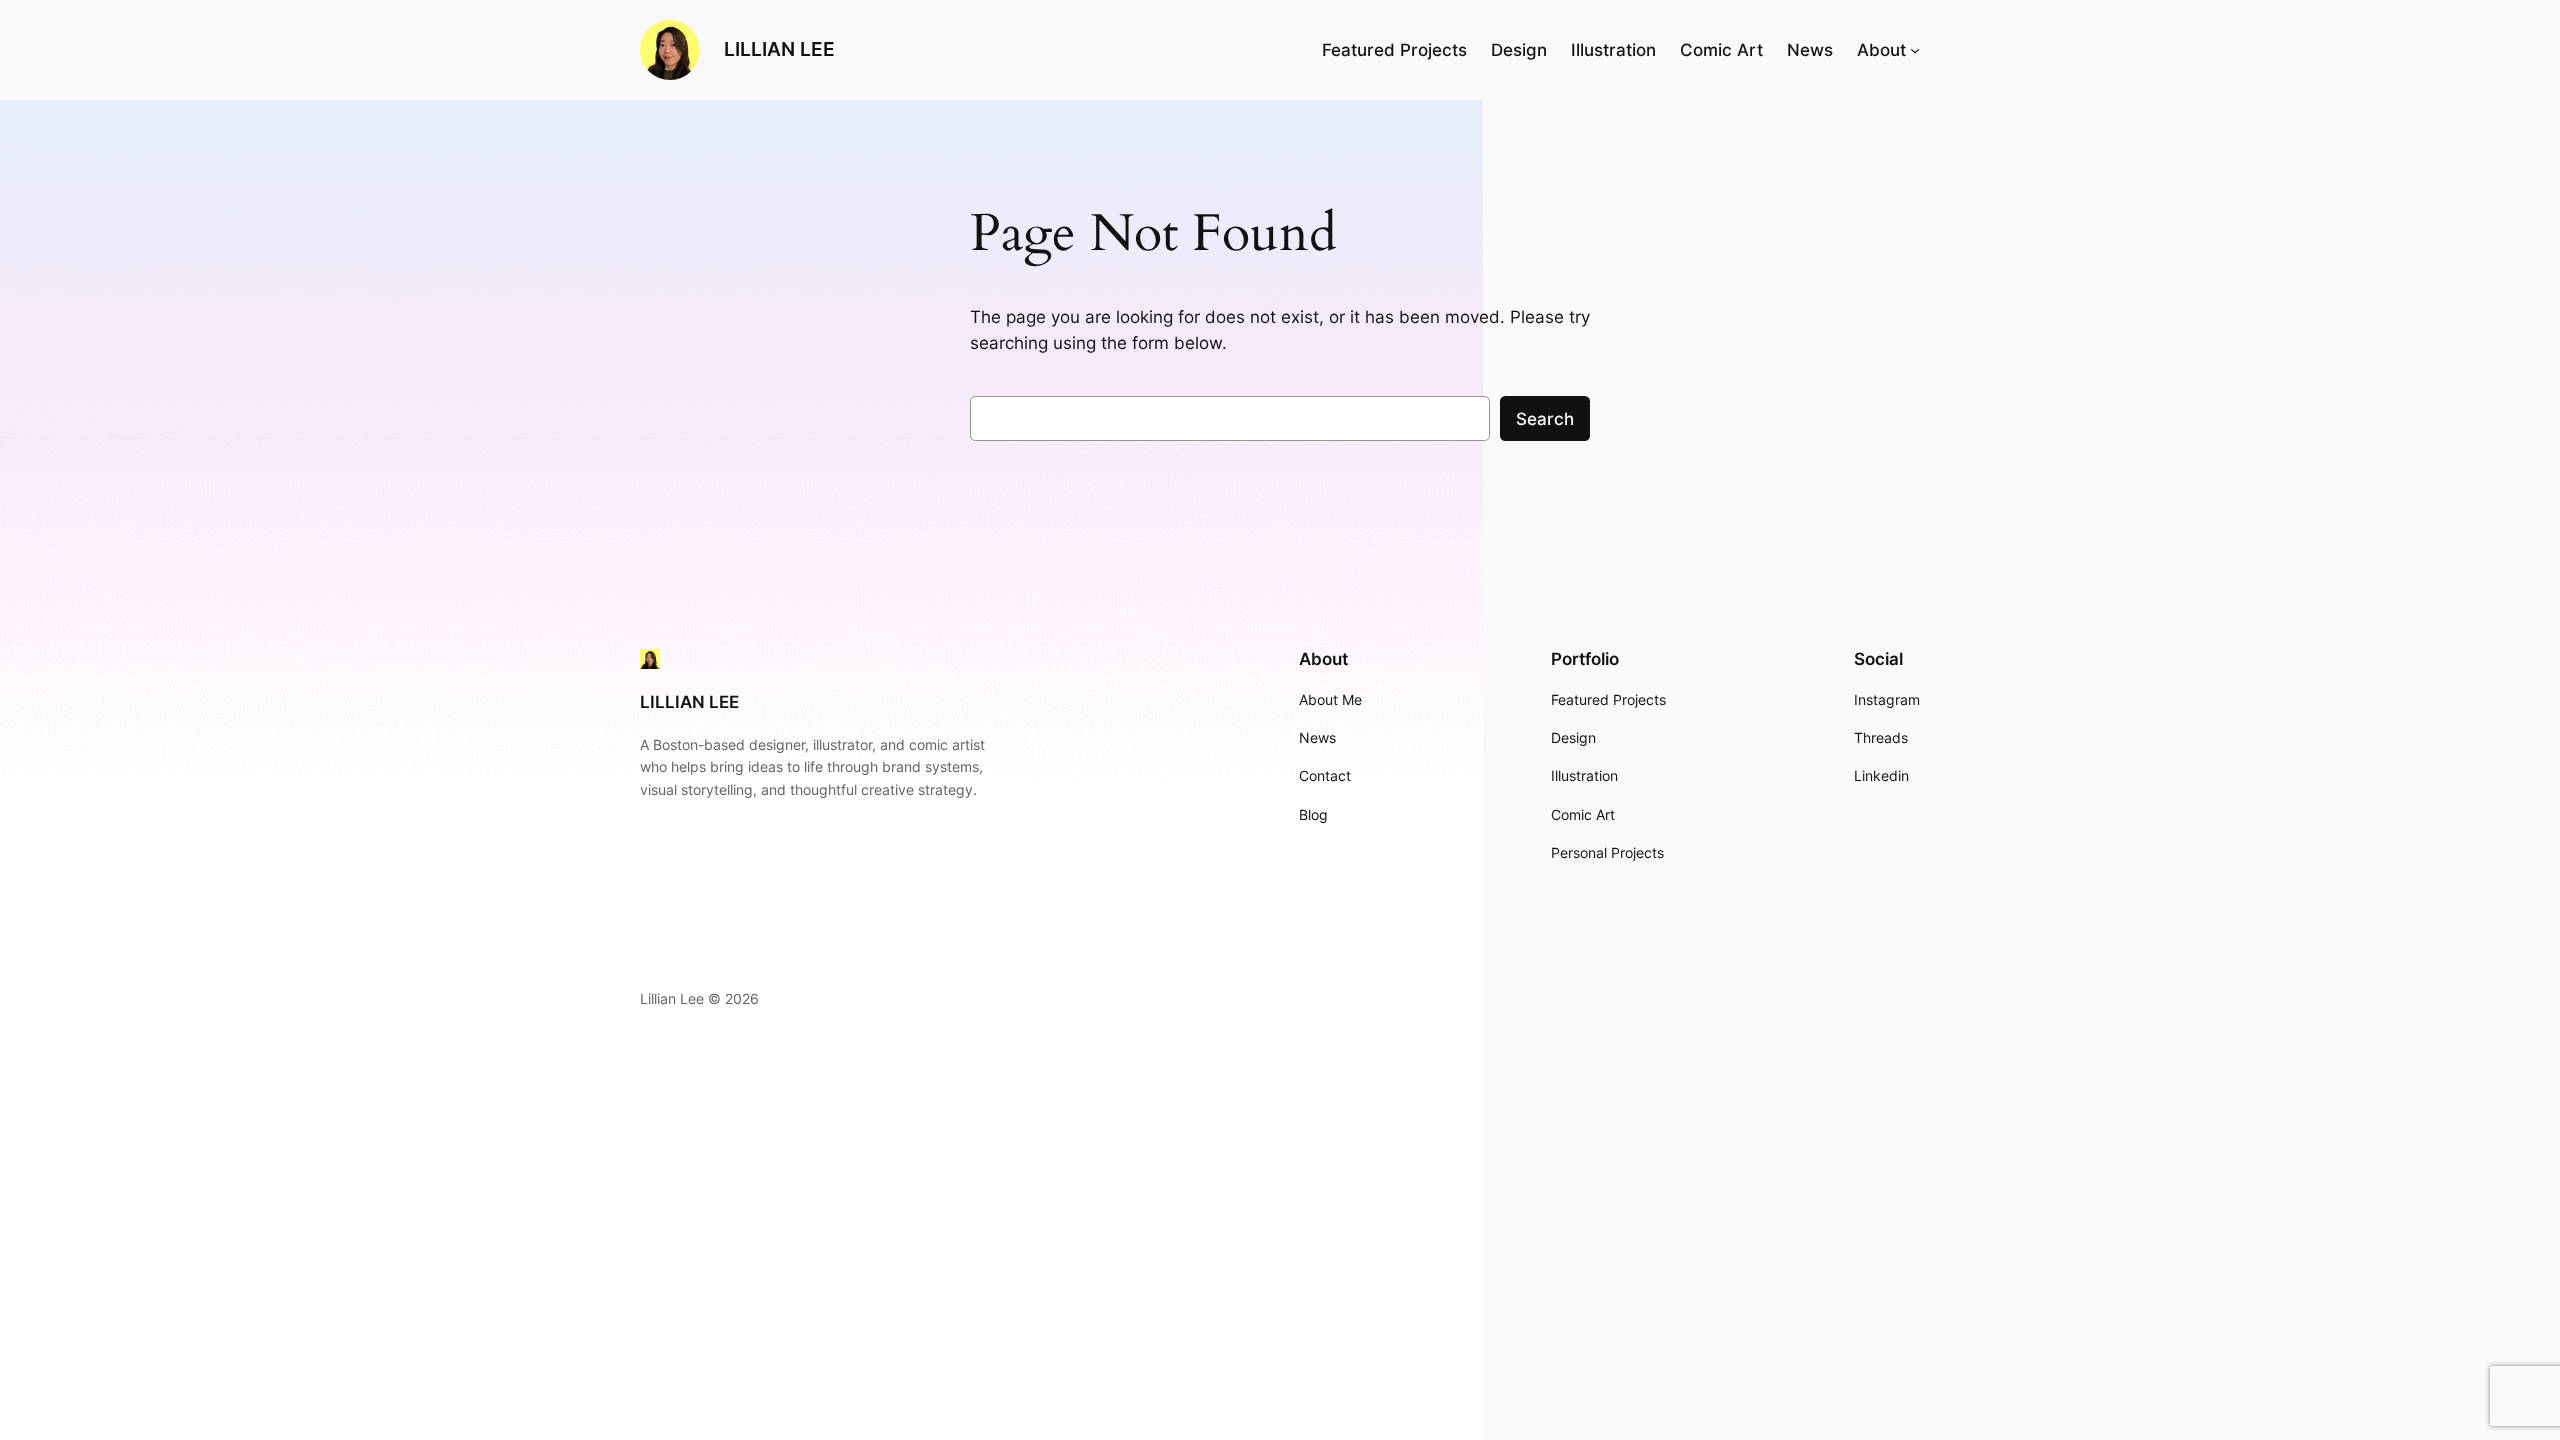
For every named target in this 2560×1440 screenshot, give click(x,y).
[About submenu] (1915, 50)
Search (1545, 419)
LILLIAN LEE (779, 49)
